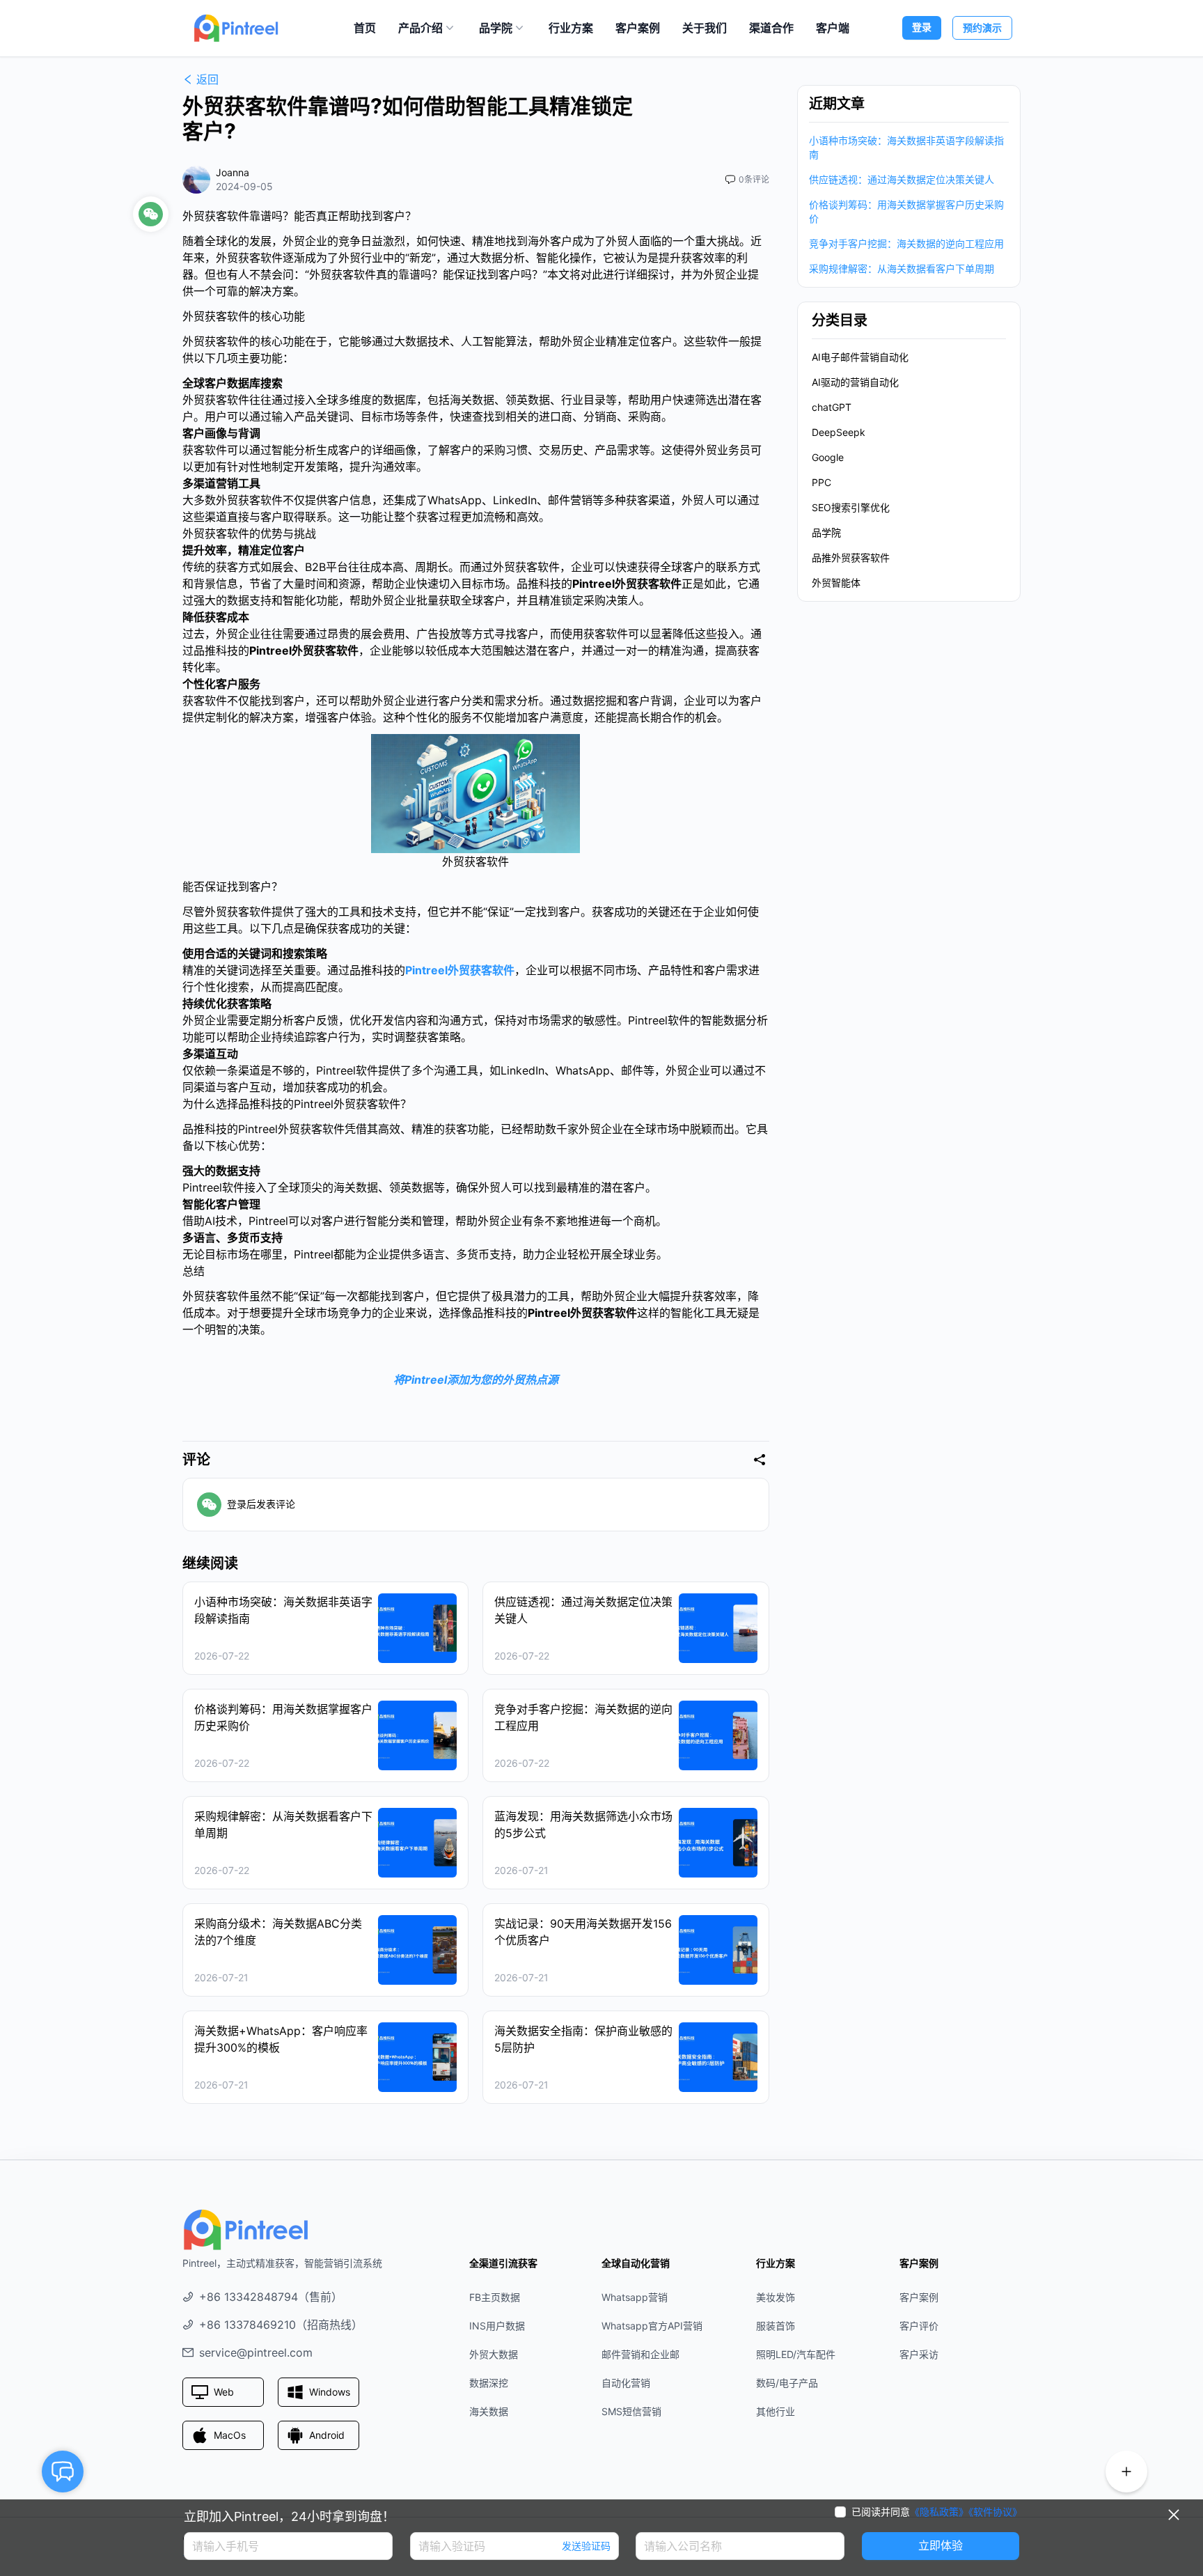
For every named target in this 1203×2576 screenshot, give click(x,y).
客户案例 (638, 28)
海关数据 (489, 2411)
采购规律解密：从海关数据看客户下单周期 (902, 268)
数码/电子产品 (787, 2383)
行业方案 (571, 28)
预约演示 (982, 28)
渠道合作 (771, 28)
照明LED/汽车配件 (796, 2354)
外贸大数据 (494, 2354)
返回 (207, 79)
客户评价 (919, 2326)
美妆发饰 (776, 2297)
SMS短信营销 (631, 2411)
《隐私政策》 (939, 2512)
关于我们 (705, 28)
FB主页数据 (495, 2297)
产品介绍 (420, 28)
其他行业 (776, 2411)
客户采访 (919, 2354)
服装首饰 (776, 2326)
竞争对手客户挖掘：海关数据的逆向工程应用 (906, 243)
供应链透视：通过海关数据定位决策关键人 (902, 179)
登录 (922, 27)
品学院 (496, 28)
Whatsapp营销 (635, 2297)
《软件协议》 (995, 2512)
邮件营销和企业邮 (640, 2354)
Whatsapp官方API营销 (652, 2326)
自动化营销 (626, 2383)
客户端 (833, 28)
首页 (365, 28)
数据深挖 (489, 2383)
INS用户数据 (497, 2326)
